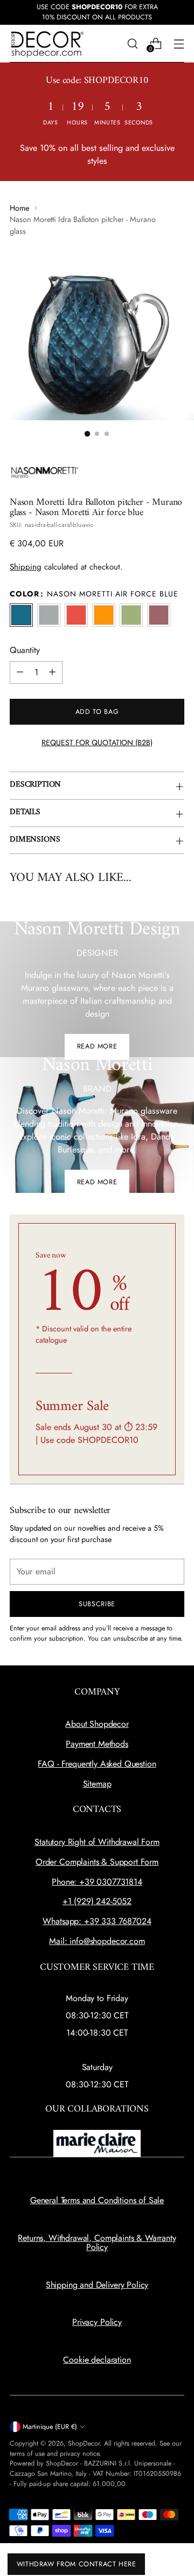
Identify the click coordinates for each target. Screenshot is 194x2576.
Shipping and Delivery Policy (97, 2285)
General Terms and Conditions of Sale (97, 2200)
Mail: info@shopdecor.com (97, 1941)
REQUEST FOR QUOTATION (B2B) (97, 742)
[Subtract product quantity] (20, 672)
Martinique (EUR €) (50, 2427)
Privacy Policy (97, 2322)
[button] (87, 434)
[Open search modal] (132, 43)
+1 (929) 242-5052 (97, 1901)
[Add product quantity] (52, 672)
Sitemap (97, 1784)
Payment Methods (97, 1744)
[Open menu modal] (179, 43)
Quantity (25, 650)
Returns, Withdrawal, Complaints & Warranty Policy (97, 2243)
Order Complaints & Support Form (97, 1862)
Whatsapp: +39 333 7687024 (97, 1921)
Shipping (26, 567)
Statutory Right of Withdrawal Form (97, 1842)
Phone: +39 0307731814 (97, 1882)
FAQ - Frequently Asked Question (97, 1764)
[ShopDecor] (47, 44)
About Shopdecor (97, 1724)
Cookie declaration (97, 2360)
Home (19, 208)
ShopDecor (84, 2443)
